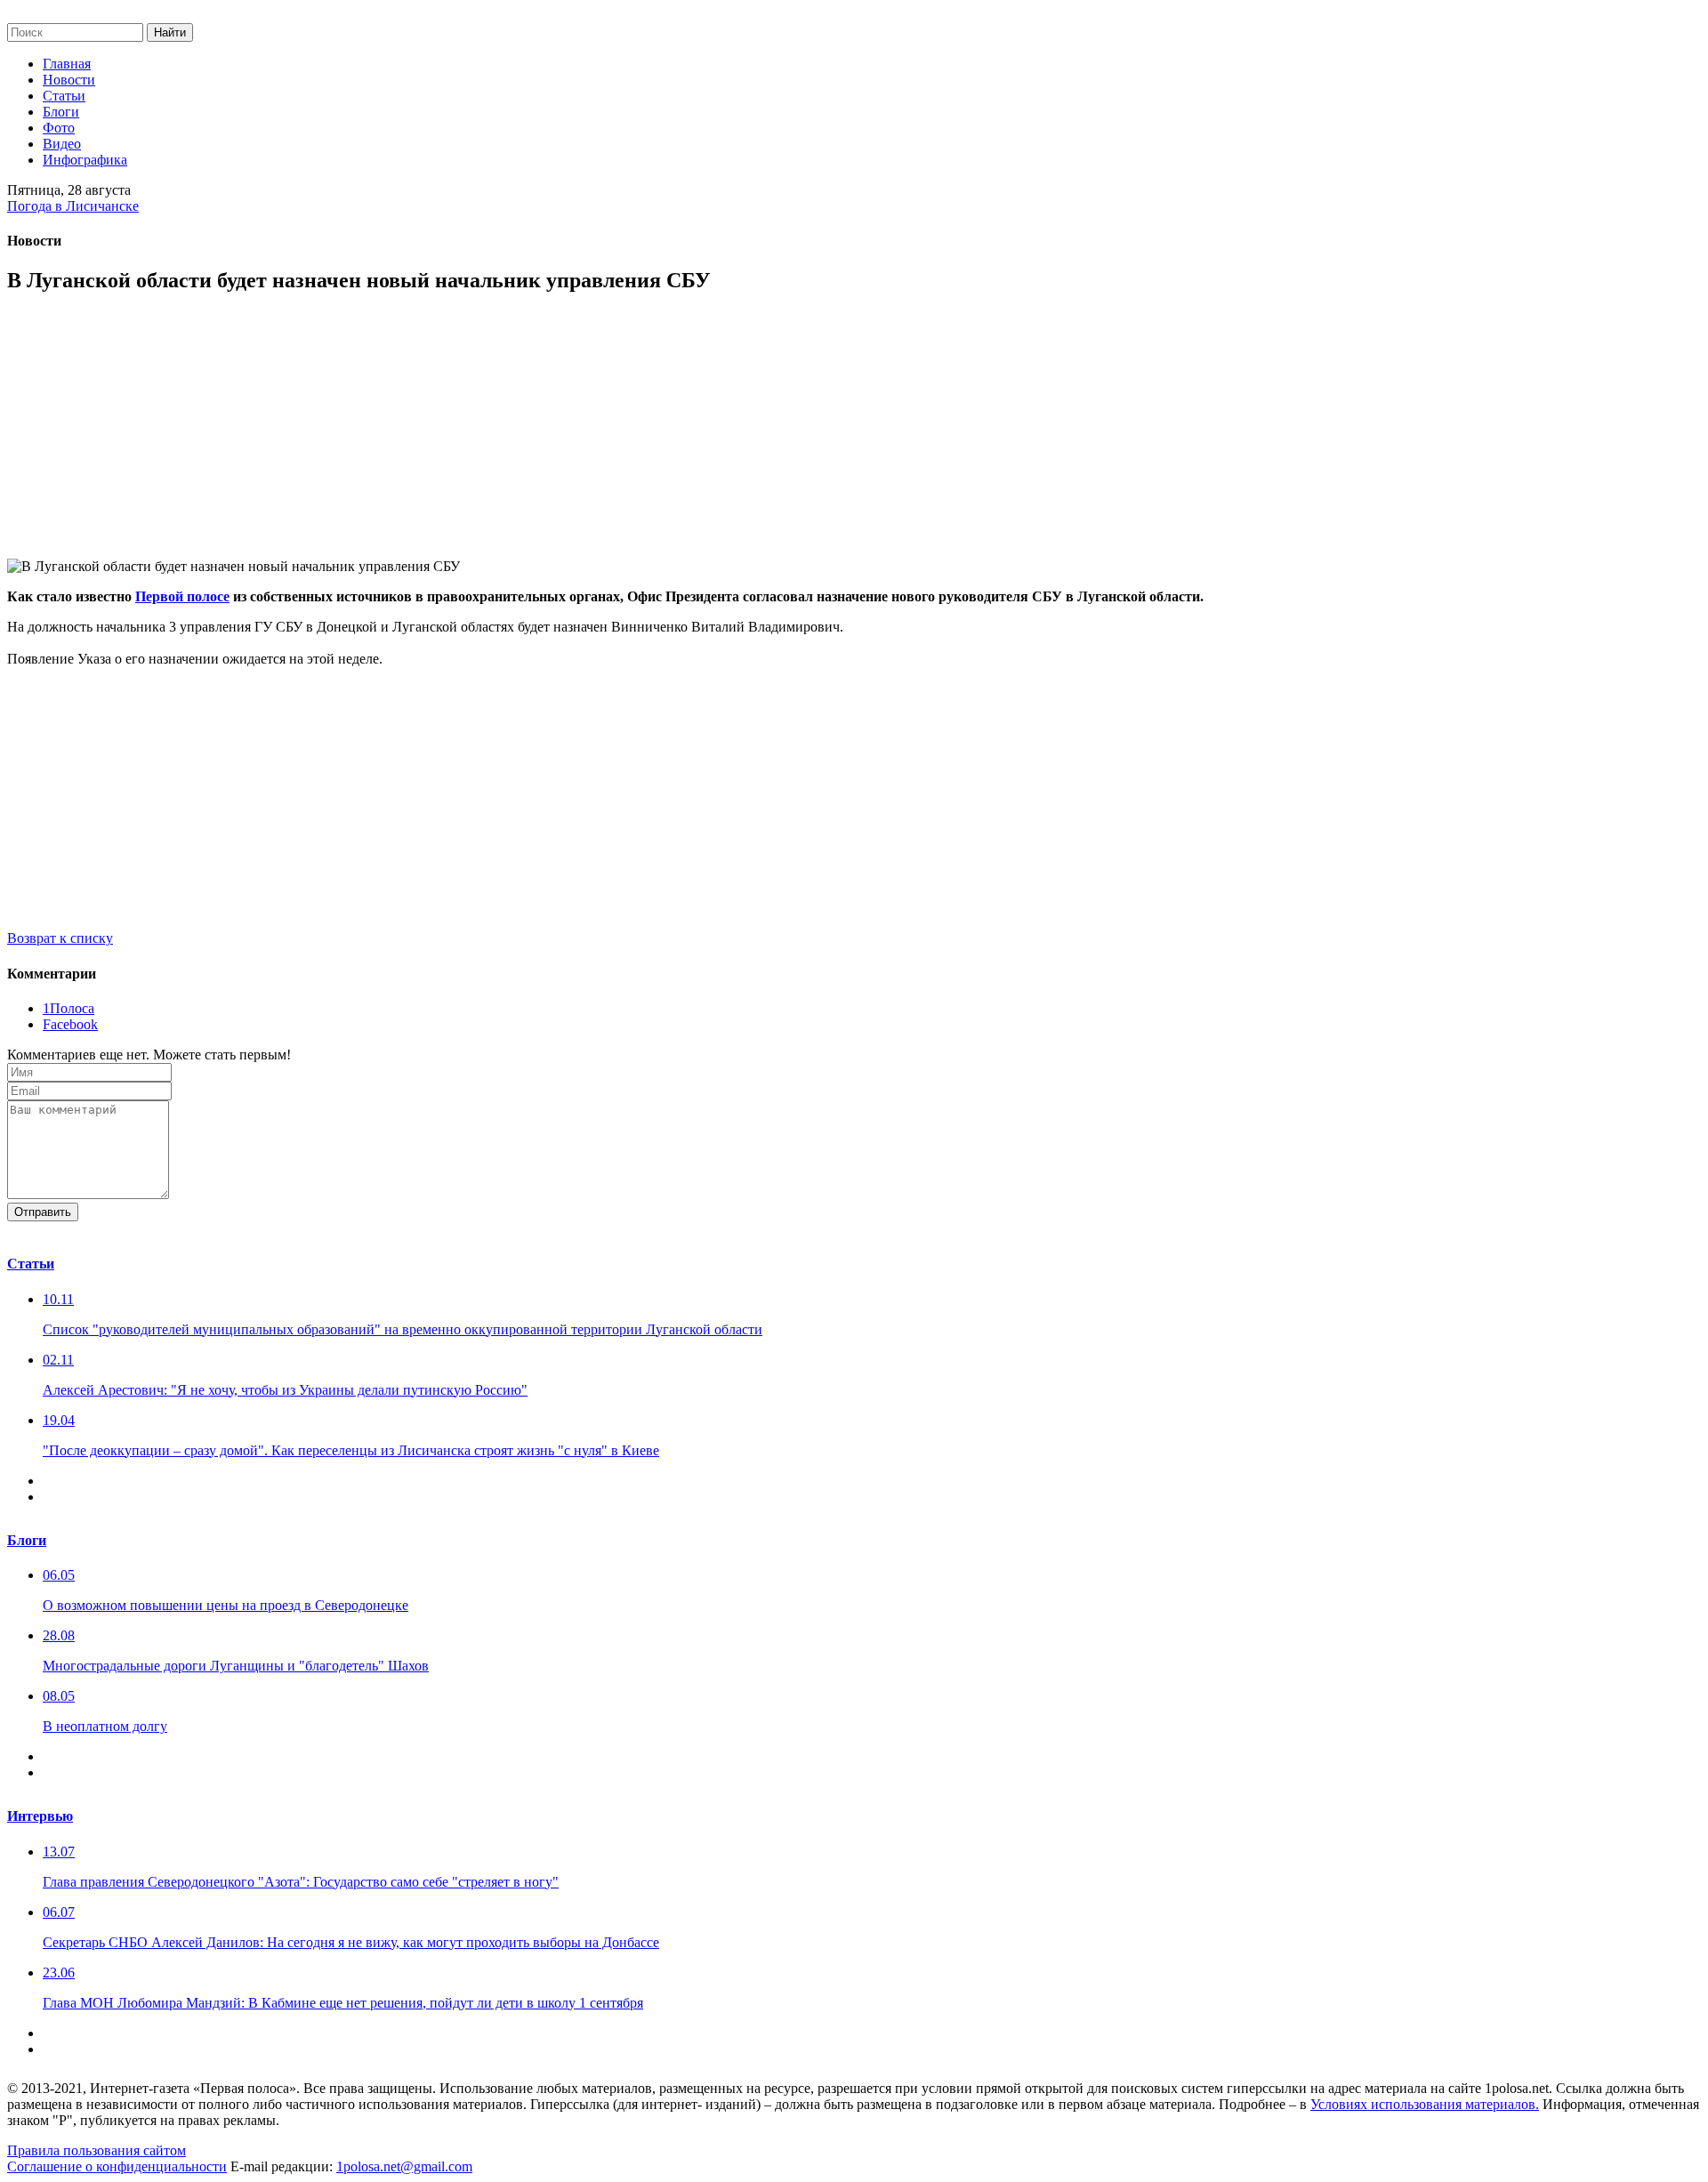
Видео (62, 144)
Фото (59, 128)
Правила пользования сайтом (97, 2150)
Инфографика (85, 160)
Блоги (61, 112)
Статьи (64, 96)
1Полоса (68, 1008)
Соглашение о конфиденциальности (117, 2166)
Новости (69, 80)
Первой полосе (182, 596)
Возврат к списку (60, 938)
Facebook (70, 1024)
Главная (67, 64)
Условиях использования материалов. (1425, 2104)
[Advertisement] (541, 434)
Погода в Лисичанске (73, 206)
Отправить (43, 1212)
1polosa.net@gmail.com (404, 2166)
